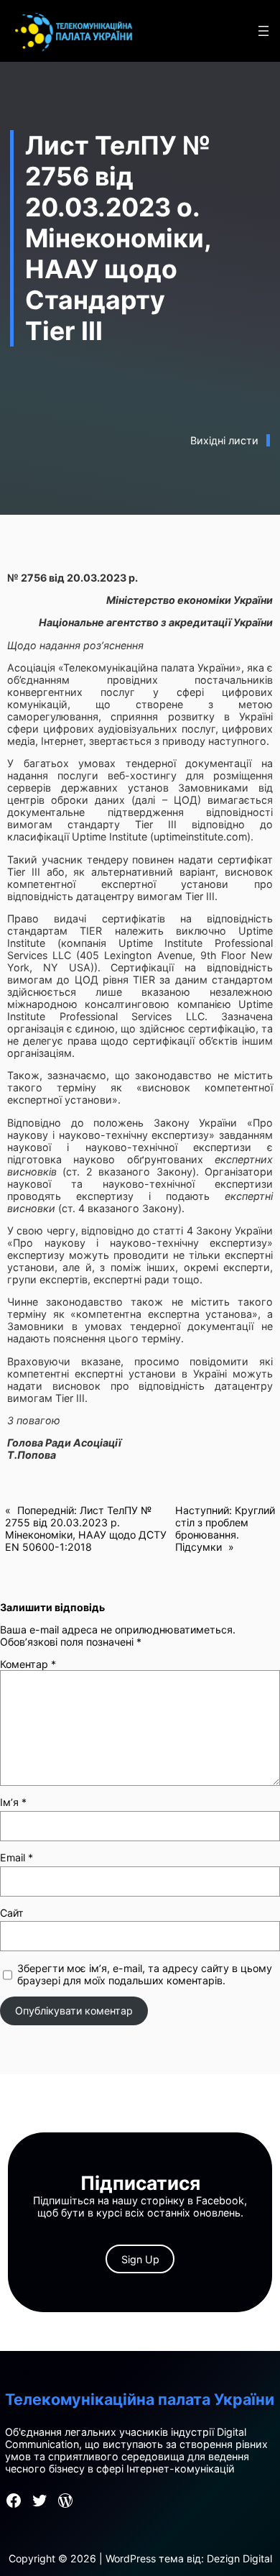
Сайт (12, 1913)
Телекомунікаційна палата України (140, 2399)
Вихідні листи (224, 440)
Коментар (28, 1664)
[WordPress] (65, 2501)
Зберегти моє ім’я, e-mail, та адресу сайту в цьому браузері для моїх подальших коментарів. (145, 1974)
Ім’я (13, 1802)
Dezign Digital (239, 2558)
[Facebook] (14, 2501)
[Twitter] (39, 2501)
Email (17, 1857)
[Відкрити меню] (263, 31)
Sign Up (140, 2259)
